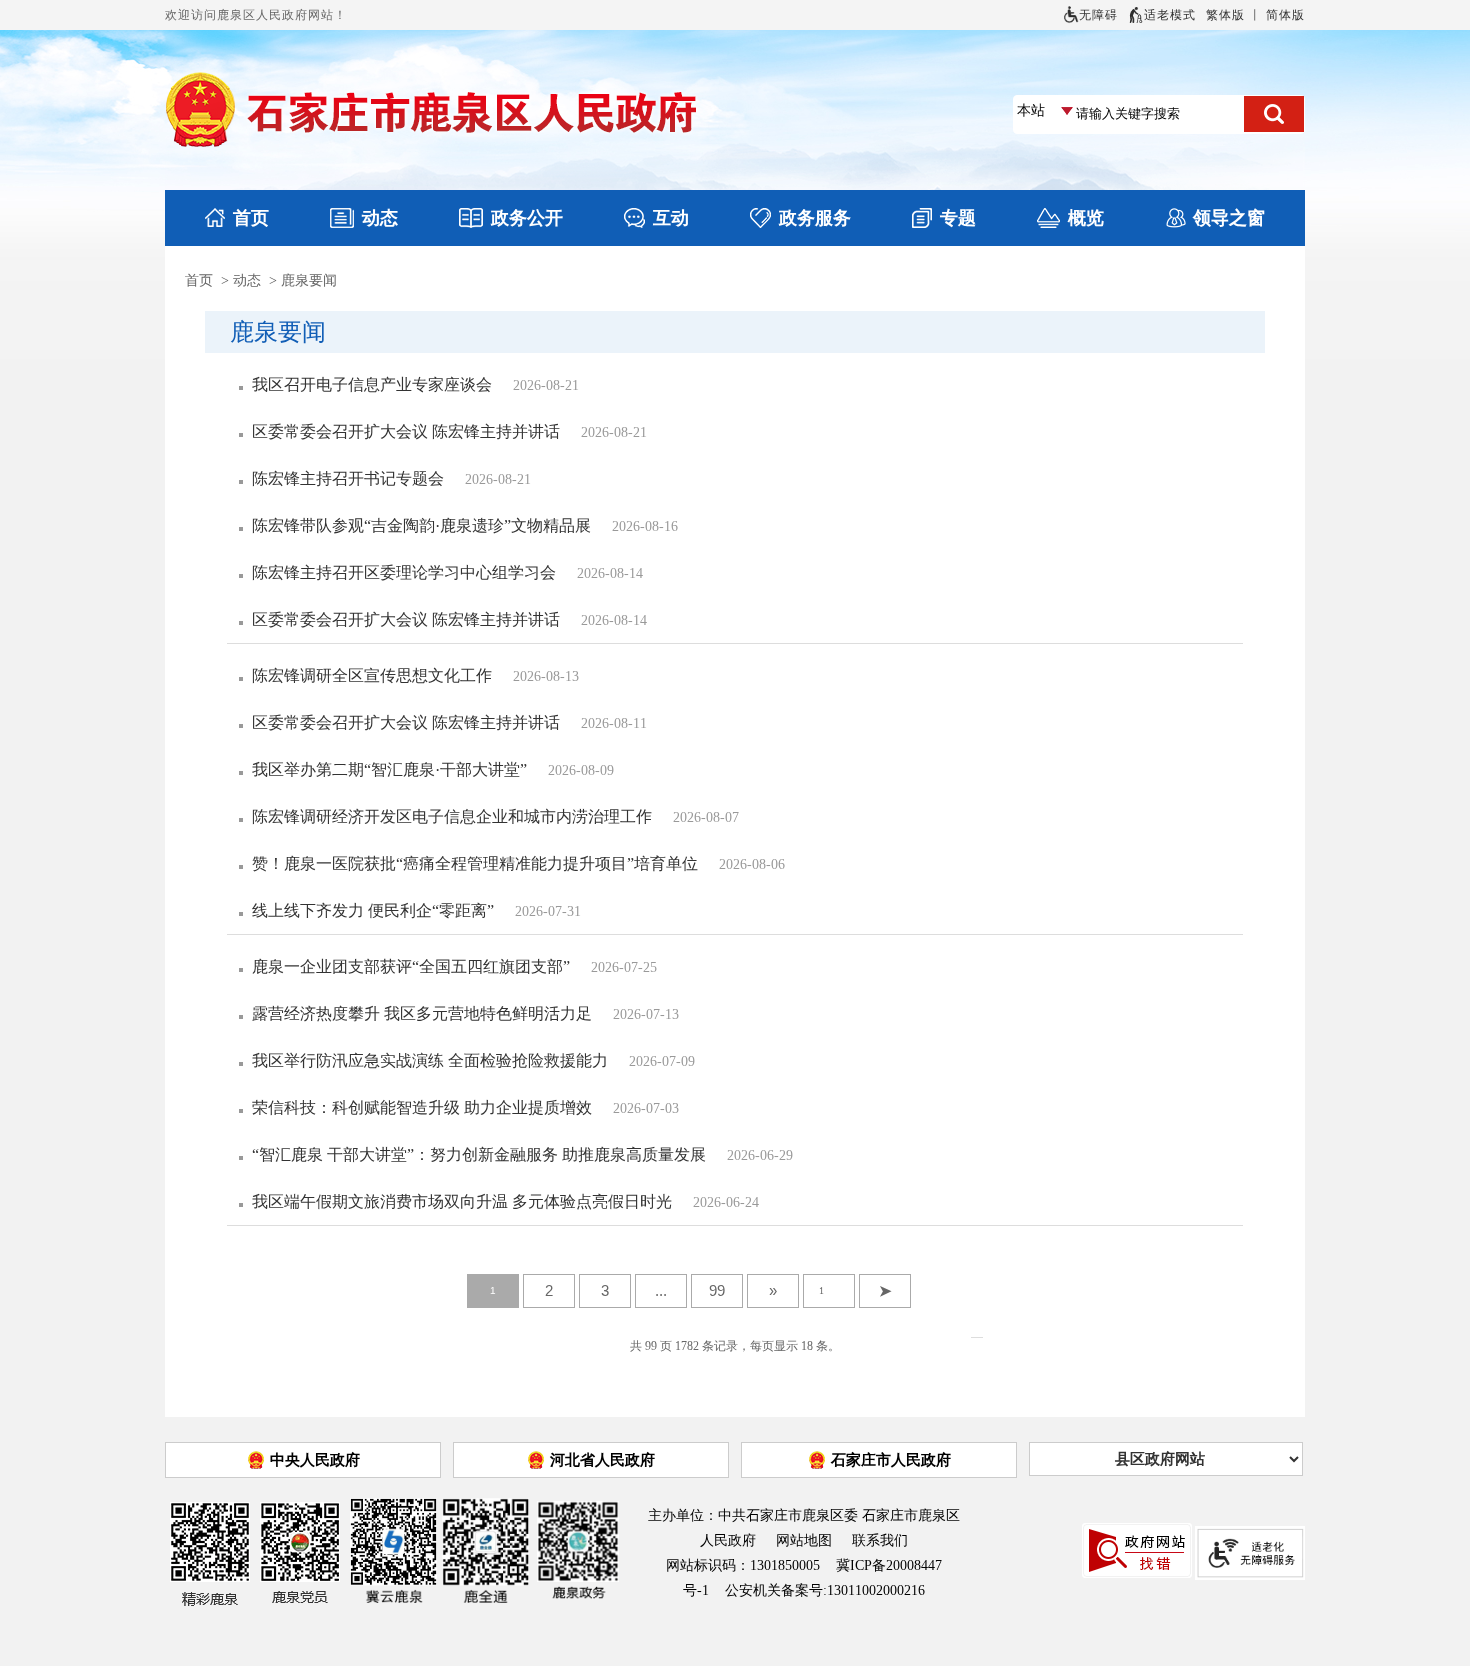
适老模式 (1170, 15)
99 (717, 1290)
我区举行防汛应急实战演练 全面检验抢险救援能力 (430, 1060)
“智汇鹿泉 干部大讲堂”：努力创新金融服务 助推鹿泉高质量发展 (479, 1154)
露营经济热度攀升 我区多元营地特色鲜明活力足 (422, 1013)
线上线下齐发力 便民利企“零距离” (373, 910)
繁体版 (1225, 15)
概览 (1086, 218)
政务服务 (815, 218)
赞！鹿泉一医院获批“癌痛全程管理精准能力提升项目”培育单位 (475, 863)
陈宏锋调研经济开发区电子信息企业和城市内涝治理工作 (452, 816)
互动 (671, 218)
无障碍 (1098, 15)
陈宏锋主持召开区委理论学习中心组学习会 (404, 572)
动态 (380, 218)
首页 (251, 218)
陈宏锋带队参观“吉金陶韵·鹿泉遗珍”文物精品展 (421, 525)
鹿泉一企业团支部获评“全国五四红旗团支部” (411, 966)
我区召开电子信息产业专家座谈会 (372, 384)
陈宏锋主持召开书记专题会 (348, 478)
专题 (958, 218)
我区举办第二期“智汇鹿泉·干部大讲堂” (389, 769)
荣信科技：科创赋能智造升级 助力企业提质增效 (422, 1107)
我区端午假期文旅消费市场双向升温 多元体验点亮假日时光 (462, 1201)
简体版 (1285, 15)
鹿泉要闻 (309, 280)
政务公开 (527, 218)
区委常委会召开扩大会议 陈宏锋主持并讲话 (406, 431)
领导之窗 (1229, 218)
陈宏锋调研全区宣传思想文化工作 (372, 675)
